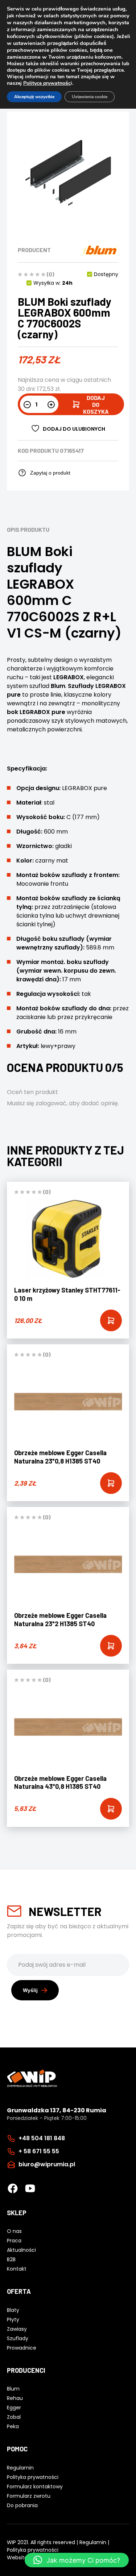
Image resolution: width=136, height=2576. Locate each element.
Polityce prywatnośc (47, 83)
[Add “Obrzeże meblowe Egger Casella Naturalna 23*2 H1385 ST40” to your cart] (111, 1646)
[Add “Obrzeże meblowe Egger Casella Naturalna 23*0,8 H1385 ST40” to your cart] (111, 1483)
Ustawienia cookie (90, 97)
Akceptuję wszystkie (34, 97)
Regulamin (93, 2542)
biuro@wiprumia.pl (47, 2164)
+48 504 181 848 (42, 2138)
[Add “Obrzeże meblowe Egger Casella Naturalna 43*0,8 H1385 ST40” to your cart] (111, 1809)
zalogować (51, 1103)
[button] (77, 2560)
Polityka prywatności (33, 2550)
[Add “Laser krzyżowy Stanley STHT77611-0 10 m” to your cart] (111, 1320)
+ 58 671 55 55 (39, 2151)
